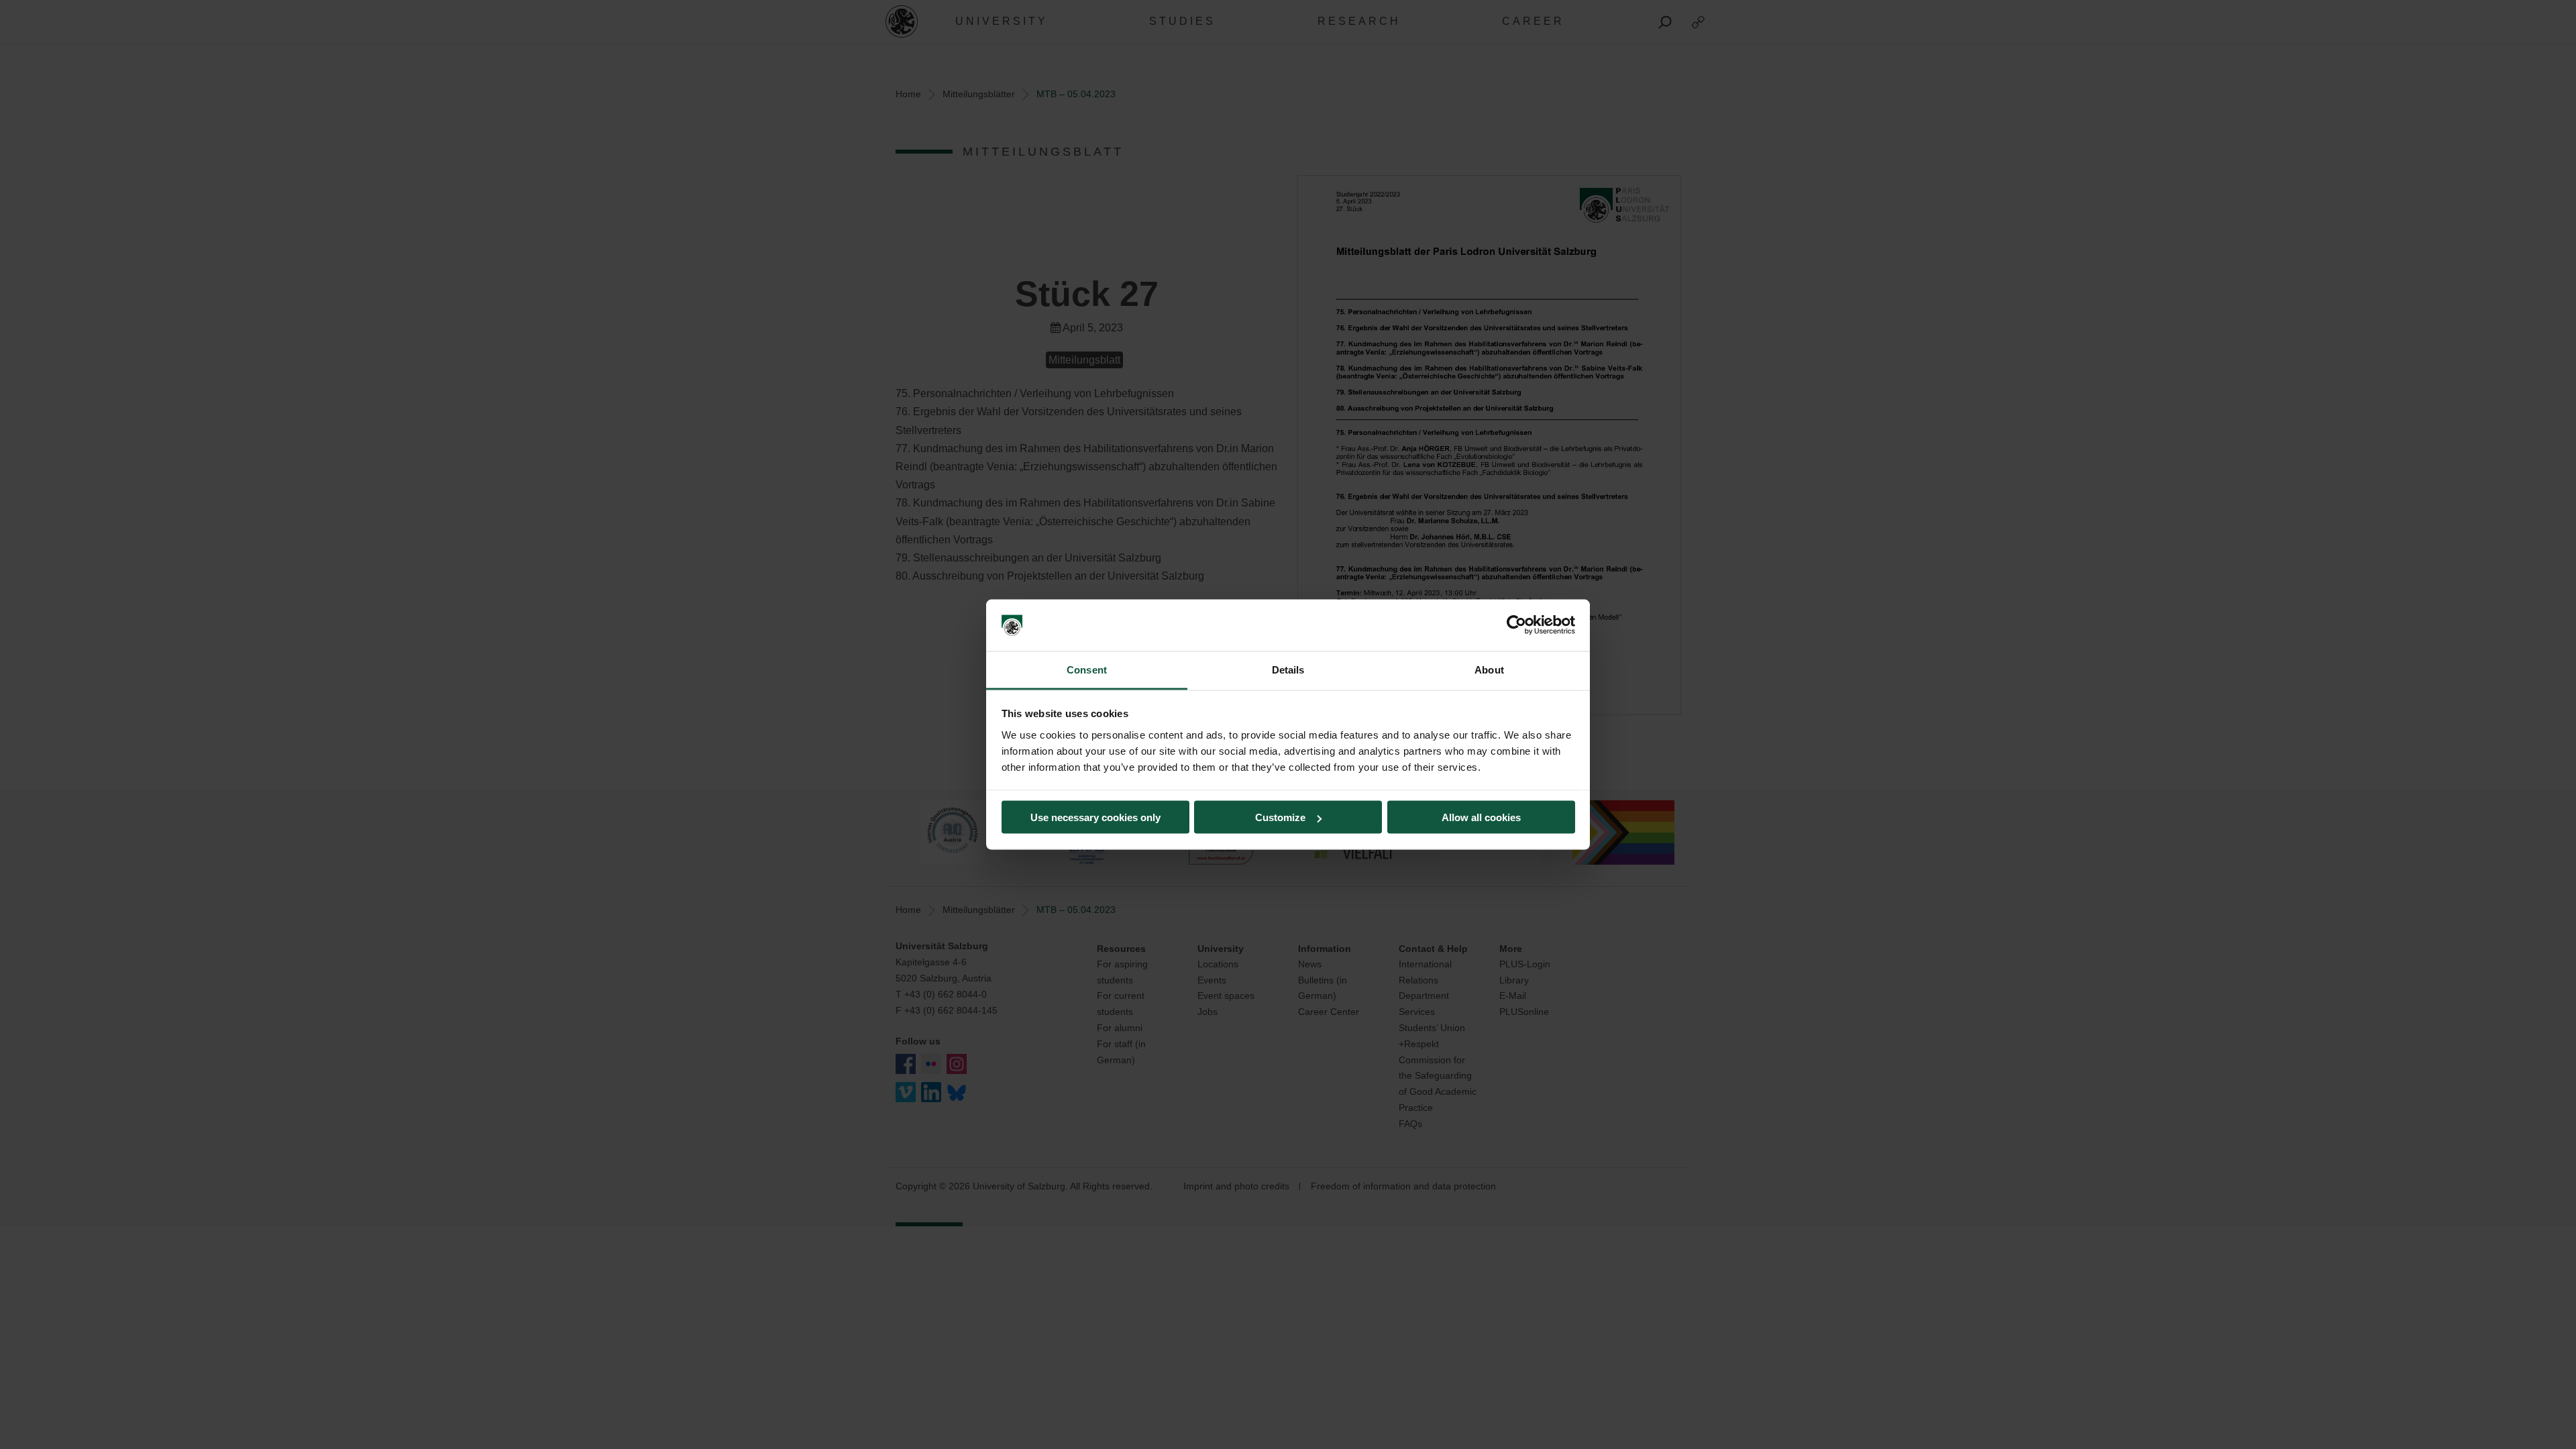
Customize (1280, 817)
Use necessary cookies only (1095, 817)
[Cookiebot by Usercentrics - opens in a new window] (1516, 625)
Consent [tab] (1087, 669)
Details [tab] (1288, 669)
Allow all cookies (1481, 817)
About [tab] (1489, 669)
